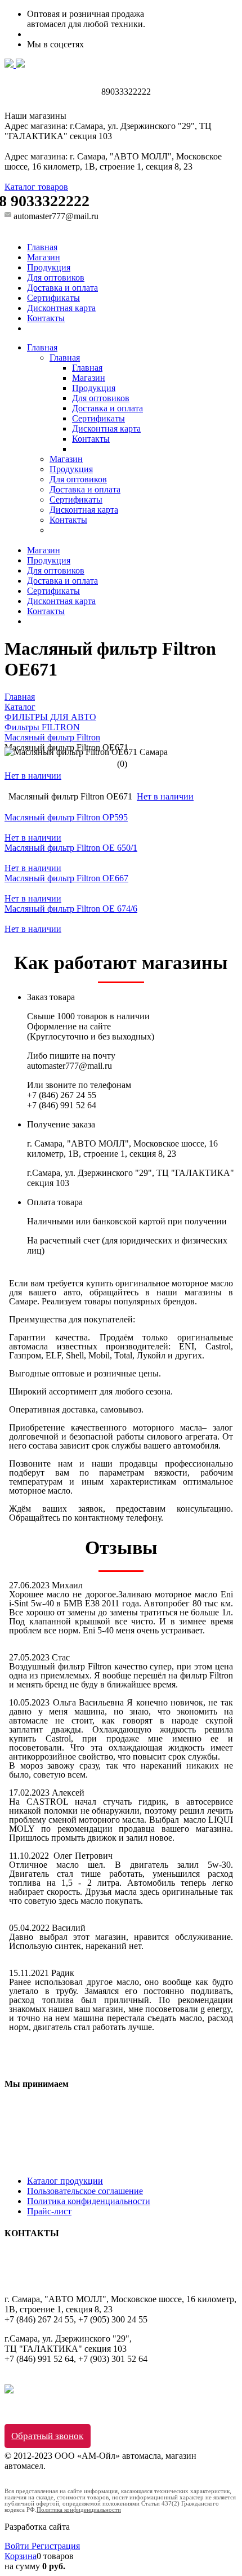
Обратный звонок (47, 2436)
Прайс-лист (49, 2211)
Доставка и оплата (62, 288)
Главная (42, 247)
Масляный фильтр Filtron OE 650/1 (71, 848)
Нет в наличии (33, 776)
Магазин (44, 257)
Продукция (49, 267)
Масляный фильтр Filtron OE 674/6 (71, 909)
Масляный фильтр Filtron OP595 (66, 817)
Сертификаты (53, 298)
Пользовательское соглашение (85, 2191)
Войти (18, 2546)
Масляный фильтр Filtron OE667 (66, 878)
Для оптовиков (56, 277)
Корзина (21, 2556)
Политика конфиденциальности (89, 2201)
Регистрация (56, 2546)
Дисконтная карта (61, 308)
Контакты (46, 318)
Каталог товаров (36, 187)
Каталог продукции (65, 2181)
